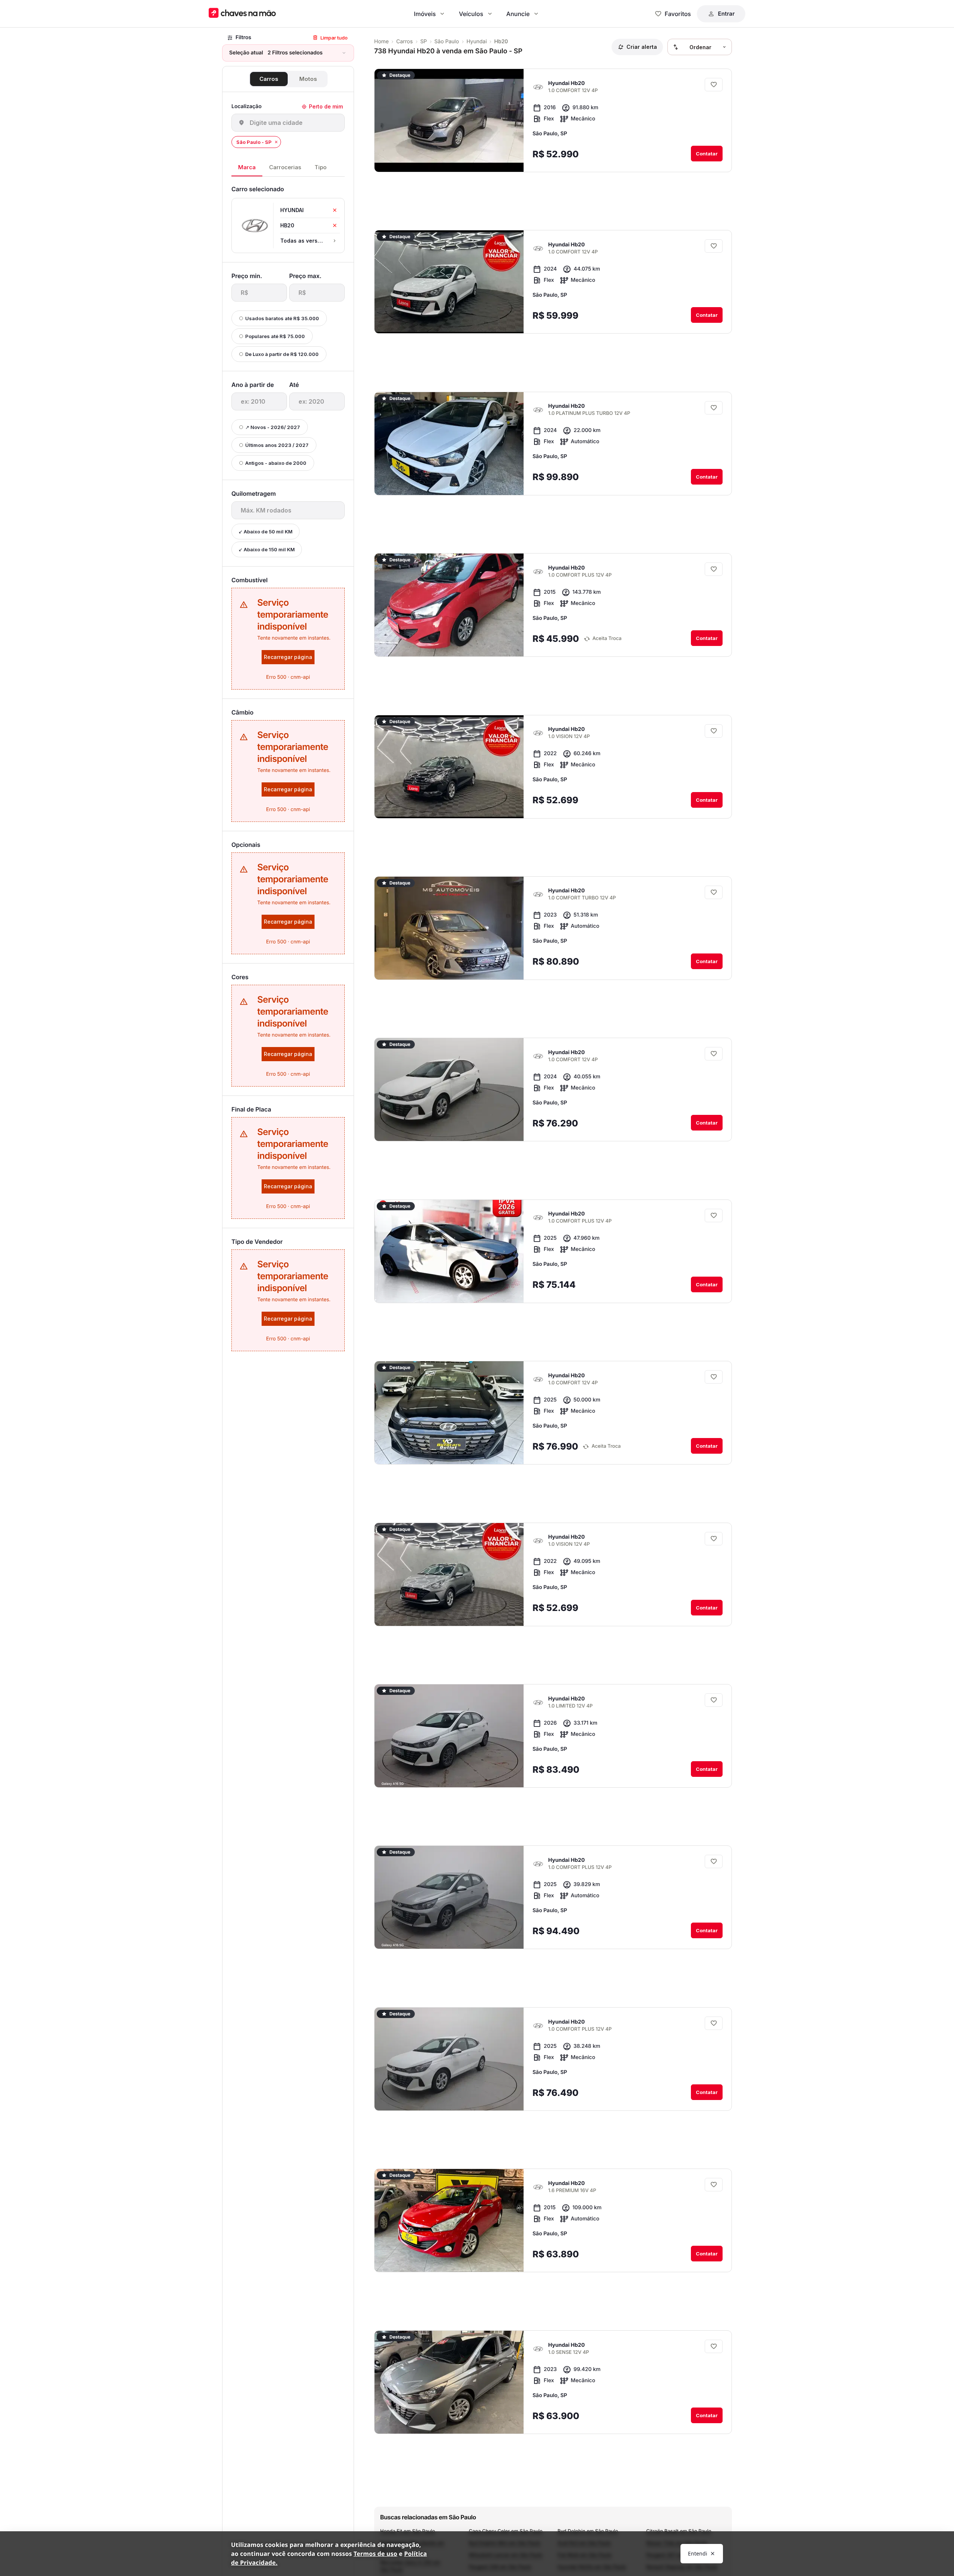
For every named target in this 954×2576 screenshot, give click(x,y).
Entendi (698, 2553)
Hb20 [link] (501, 42)
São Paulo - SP (254, 142)
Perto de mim (326, 106)
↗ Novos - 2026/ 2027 (273, 427)
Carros (269, 79)
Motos (308, 79)
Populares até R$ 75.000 (275, 336)
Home (381, 42)
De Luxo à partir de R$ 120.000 (282, 354)
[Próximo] (511, 160)
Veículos (471, 14)
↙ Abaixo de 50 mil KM (266, 532)
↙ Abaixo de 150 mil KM (267, 549)
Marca (247, 167)
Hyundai (477, 42)
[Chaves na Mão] (242, 14)
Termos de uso (375, 2554)
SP (424, 42)
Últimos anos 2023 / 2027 (277, 445)
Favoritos (678, 14)
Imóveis (425, 14)
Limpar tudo (334, 38)
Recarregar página (288, 657)
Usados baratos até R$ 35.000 (282, 318)
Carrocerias (285, 167)
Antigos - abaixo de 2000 (276, 463)
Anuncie (518, 14)
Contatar (707, 154)
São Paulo (447, 42)
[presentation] (259, 293)
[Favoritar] (714, 85)
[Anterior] (497, 160)
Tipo (320, 167)
